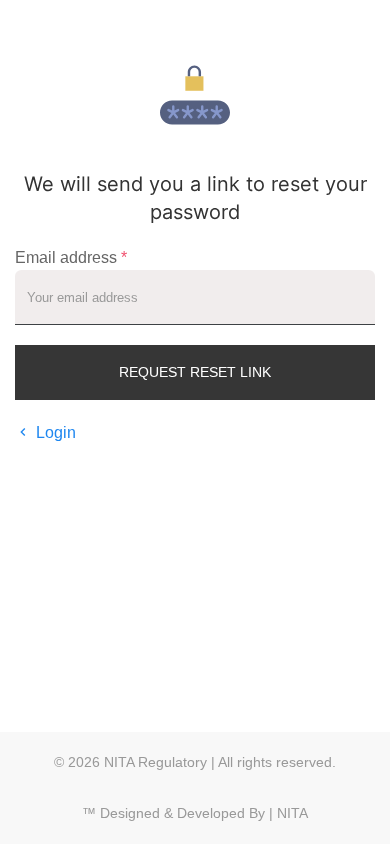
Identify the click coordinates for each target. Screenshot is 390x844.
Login (56, 432)
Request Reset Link (195, 372)
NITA (292, 813)
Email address (71, 257)
